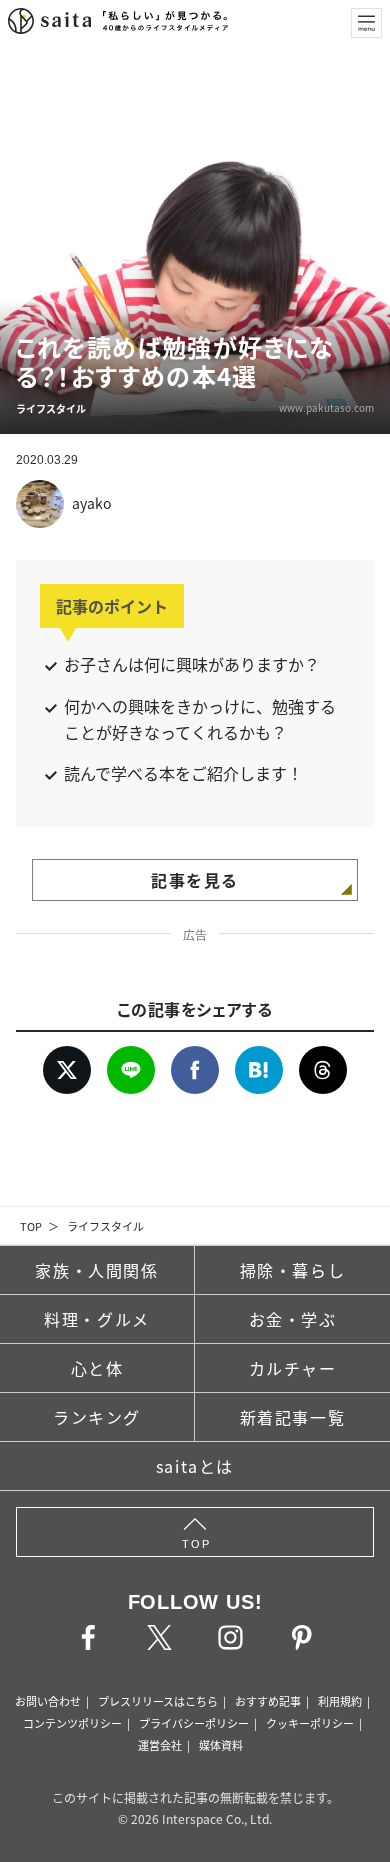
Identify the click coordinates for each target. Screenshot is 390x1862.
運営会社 (160, 1745)
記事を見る (195, 880)
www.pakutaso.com (326, 407)
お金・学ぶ (293, 1319)
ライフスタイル (105, 1226)
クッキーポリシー (310, 1723)
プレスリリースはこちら (158, 1701)
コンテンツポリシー (72, 1723)
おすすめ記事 (268, 1701)
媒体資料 (221, 1745)
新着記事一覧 (293, 1417)
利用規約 (340, 1701)
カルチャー (293, 1368)
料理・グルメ (97, 1319)
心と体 (97, 1368)
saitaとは (195, 1466)
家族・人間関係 (96, 1270)
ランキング (97, 1417)
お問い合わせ (48, 1701)
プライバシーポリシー (194, 1723)
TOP (31, 1226)
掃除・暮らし (293, 1270)
